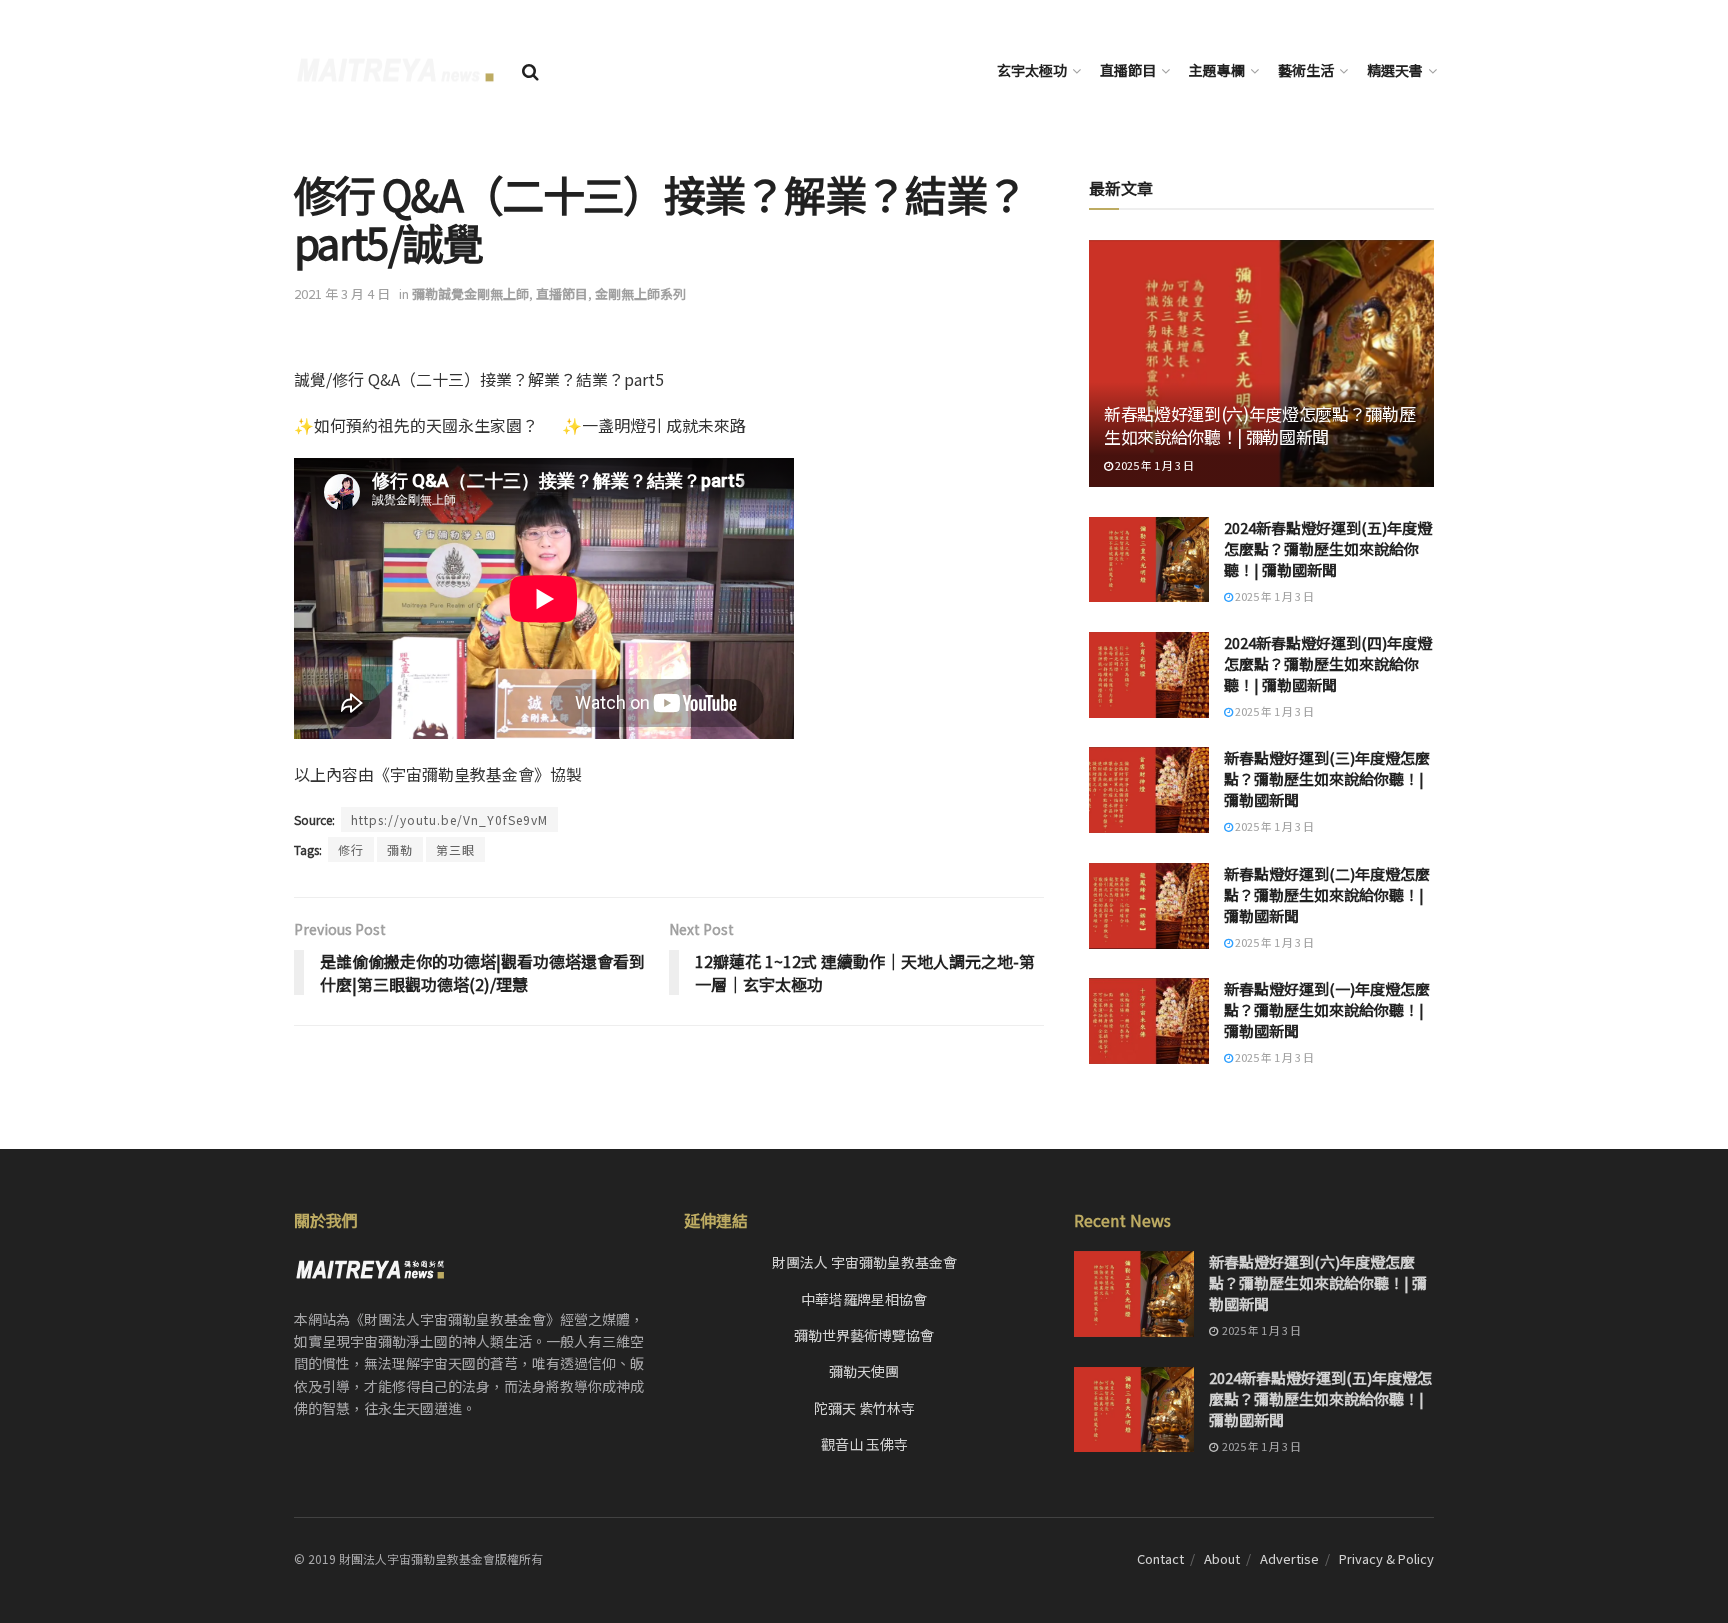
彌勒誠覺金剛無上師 (470, 293)
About (1222, 1558)
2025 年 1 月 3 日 (1153, 465)
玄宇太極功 (1032, 70)
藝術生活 (1306, 70)
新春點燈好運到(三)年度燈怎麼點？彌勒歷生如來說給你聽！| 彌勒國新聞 (1327, 778)
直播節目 (1128, 70)
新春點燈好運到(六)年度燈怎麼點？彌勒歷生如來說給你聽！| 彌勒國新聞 (1259, 425)
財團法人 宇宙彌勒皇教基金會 (864, 1262)
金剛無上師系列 (640, 293)
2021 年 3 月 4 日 (342, 293)
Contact (1160, 1558)
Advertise (1289, 1558)
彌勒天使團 (864, 1371)
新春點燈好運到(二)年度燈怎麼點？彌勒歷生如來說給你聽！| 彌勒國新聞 (1327, 894)
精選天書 (1395, 70)
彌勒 (400, 849)
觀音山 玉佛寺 (864, 1444)
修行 (351, 849)
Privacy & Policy (1386, 1558)
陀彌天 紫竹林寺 (864, 1408)
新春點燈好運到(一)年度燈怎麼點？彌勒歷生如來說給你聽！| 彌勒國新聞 (1327, 1009)
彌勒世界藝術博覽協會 (864, 1335)
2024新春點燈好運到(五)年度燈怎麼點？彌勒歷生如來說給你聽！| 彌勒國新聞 (1328, 548)
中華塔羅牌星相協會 (864, 1299)
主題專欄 (1217, 70)
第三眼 (455, 849)
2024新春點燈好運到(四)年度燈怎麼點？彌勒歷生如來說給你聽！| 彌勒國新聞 (1328, 663)
